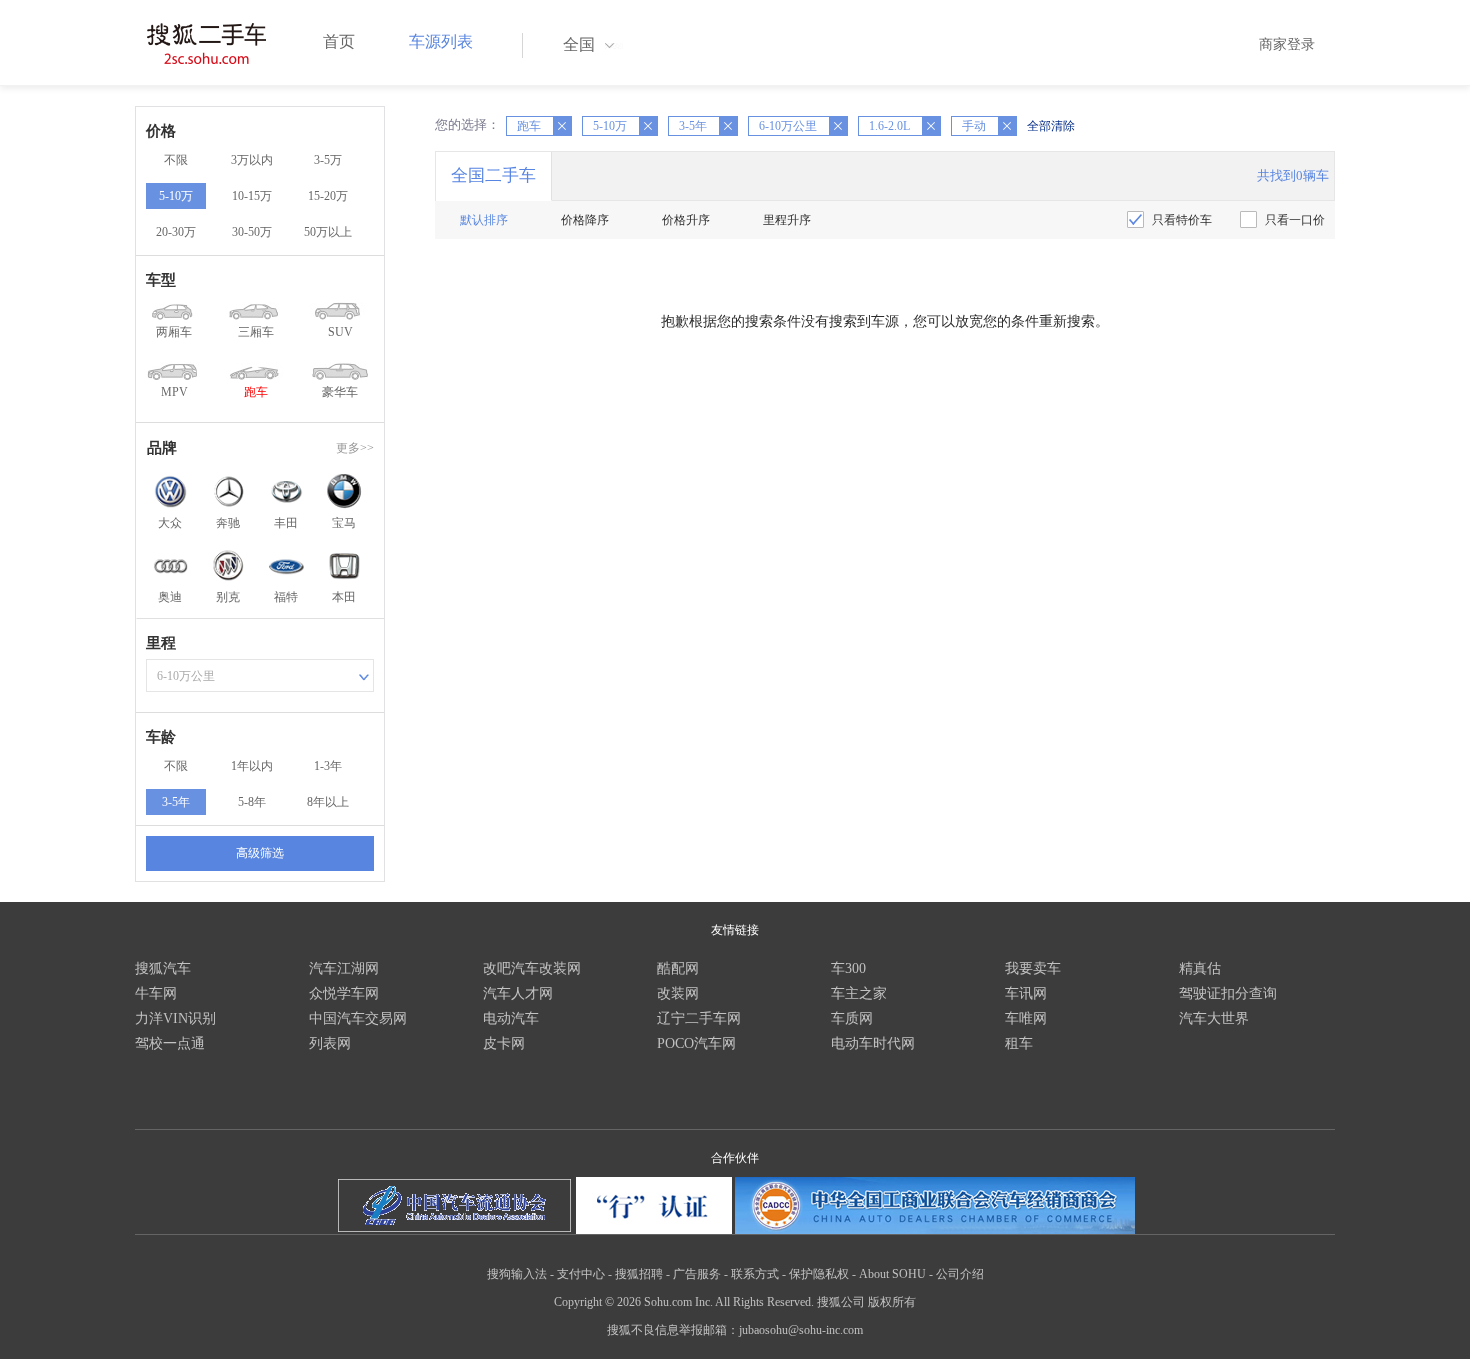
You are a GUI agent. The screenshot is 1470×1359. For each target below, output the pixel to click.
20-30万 (176, 232)
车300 (848, 968)
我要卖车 (1033, 968)
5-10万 (176, 196)
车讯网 (1026, 993)
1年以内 (252, 766)
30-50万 (252, 232)
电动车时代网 (873, 1043)
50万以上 (328, 232)
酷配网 (678, 968)
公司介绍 (960, 1274)
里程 (161, 643)
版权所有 (892, 1302)
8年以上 (328, 802)
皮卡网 (504, 1043)
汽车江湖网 (344, 968)
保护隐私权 (819, 1274)
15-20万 (328, 196)
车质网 (852, 1018)
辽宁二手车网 (699, 1018)
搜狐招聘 (639, 1274)
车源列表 (441, 41)
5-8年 (252, 802)
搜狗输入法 (517, 1274)
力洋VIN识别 (175, 1018)
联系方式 (755, 1274)
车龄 (161, 737)
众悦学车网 (344, 993)
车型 (161, 280)
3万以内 (252, 160)
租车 (1019, 1043)
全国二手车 (493, 175)
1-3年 (328, 766)
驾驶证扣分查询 (1228, 993)
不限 (176, 160)
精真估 (1200, 968)
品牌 (162, 448)
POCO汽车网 (696, 1043)
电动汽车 (511, 1018)
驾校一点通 (170, 1043)
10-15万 (252, 196)
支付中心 (581, 1274)
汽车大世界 (1214, 1018)
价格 (161, 131)
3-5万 (328, 160)
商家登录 (1287, 44)
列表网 (330, 1043)
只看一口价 (1295, 220)
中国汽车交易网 (358, 1018)
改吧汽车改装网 (532, 968)
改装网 (678, 993)
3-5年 (176, 802)
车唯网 (1026, 1018)
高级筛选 (260, 853)
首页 (339, 41)
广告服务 (697, 1274)
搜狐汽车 (163, 968)
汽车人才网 (518, 993)
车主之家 (859, 993)
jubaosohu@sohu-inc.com (801, 1330)
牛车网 (156, 993)
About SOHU (892, 1274)
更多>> (355, 448)
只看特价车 (1182, 220)
